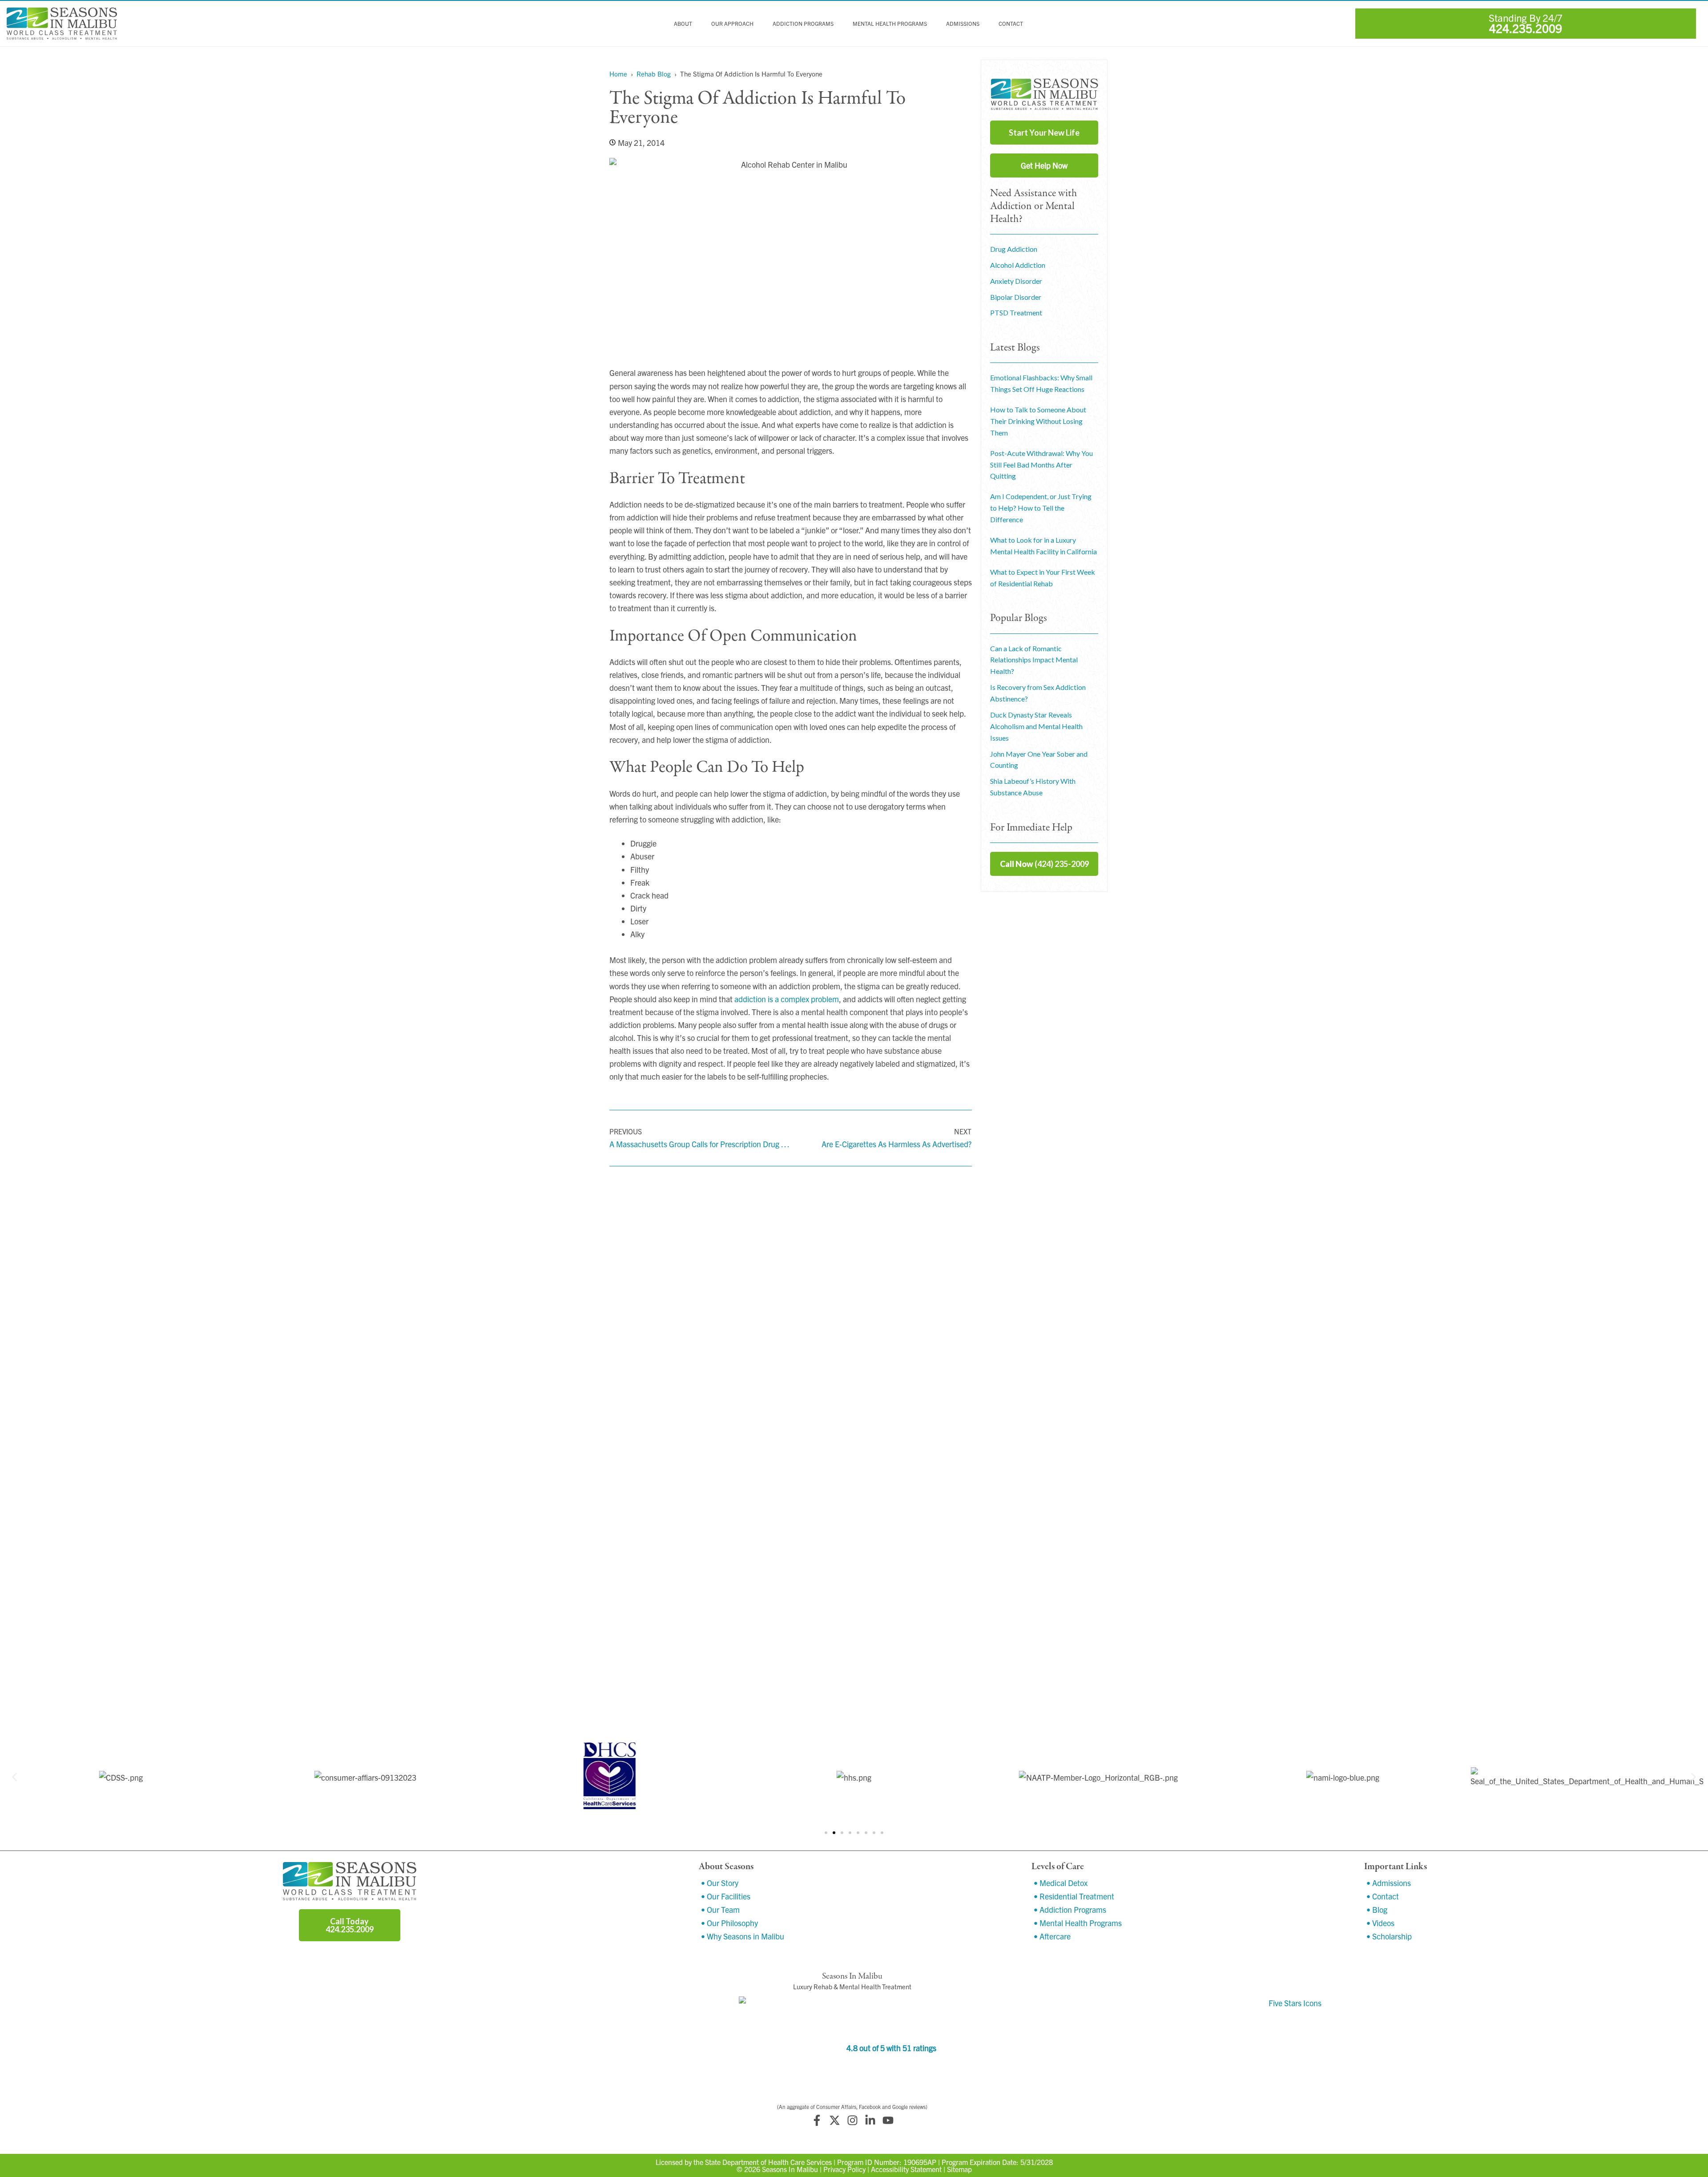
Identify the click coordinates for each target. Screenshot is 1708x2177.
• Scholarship (1389, 1936)
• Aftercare (1052, 1936)
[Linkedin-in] (870, 2121)
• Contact (1383, 1896)
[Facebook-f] (817, 2121)
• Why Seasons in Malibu (743, 1936)
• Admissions (1389, 1883)
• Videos (1380, 1923)
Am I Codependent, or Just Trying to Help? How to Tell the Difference (1041, 508)
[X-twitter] (834, 2121)
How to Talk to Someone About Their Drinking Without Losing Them (1038, 421)
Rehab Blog (654, 74)
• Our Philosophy (729, 1923)
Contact (1011, 24)
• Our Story (720, 1883)
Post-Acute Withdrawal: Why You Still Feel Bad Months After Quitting (1041, 465)
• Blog (1377, 1909)
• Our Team (720, 1909)
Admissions (963, 24)
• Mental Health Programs (1078, 1923)
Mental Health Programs (890, 24)
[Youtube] (888, 2121)
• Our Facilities (726, 1896)
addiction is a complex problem (787, 999)
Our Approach (732, 24)
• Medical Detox (1061, 1883)
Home (618, 74)
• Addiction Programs (1070, 1909)
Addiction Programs (803, 24)
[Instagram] (852, 2121)
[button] (14, 1777)
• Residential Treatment (1074, 1896)
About (683, 24)
